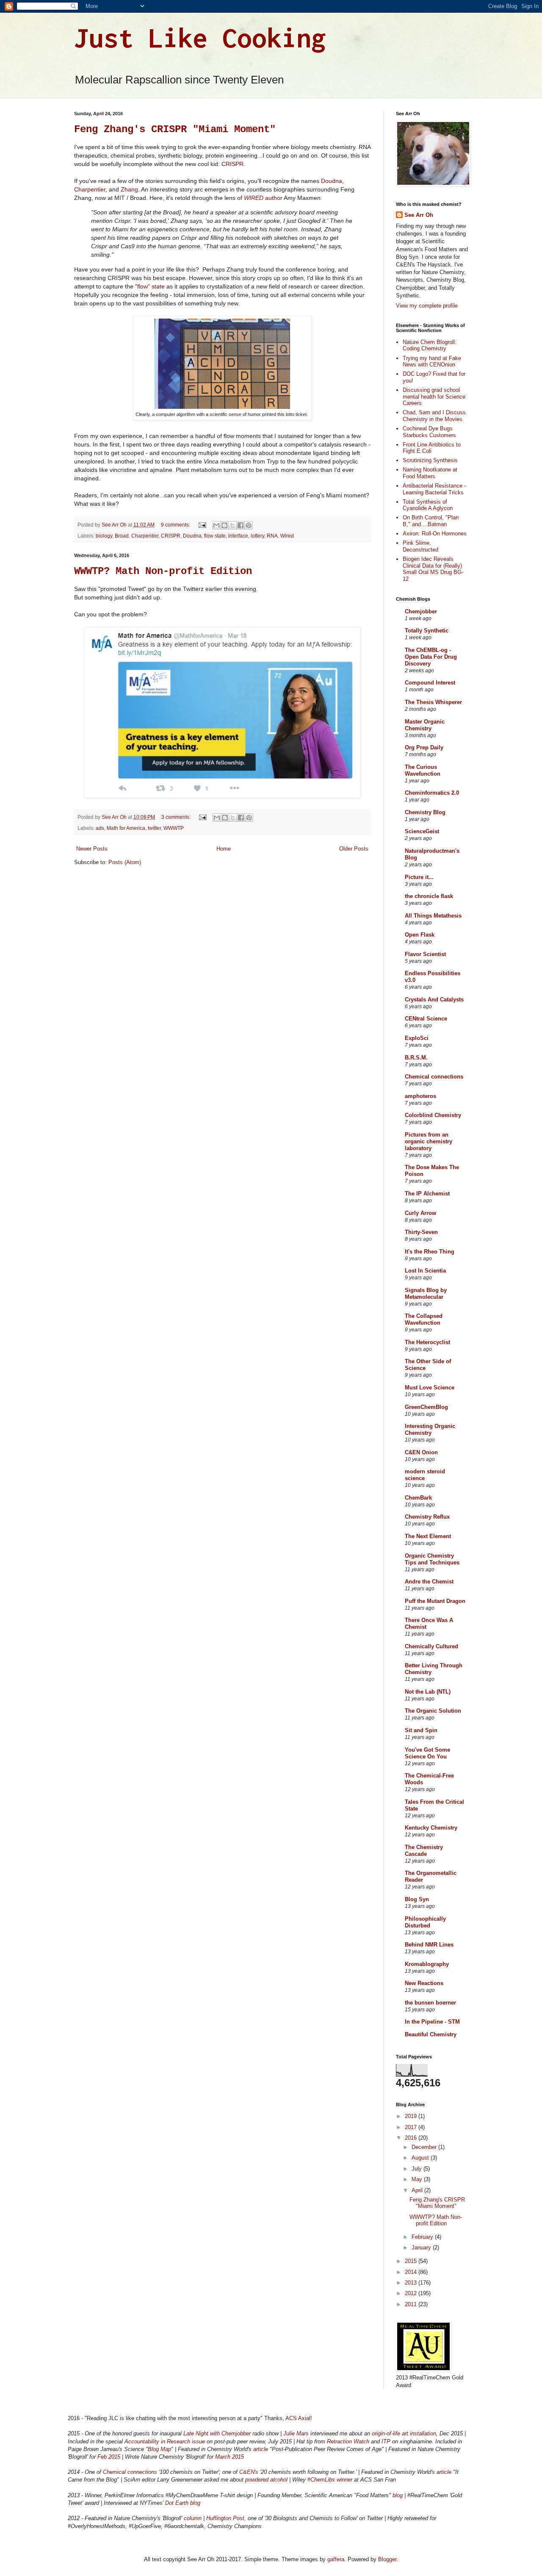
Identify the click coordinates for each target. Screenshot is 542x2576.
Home (224, 849)
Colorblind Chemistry (433, 1115)
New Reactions (424, 1983)
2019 (412, 2116)
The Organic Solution (433, 1711)
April (418, 2190)
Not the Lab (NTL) (428, 1692)
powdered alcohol (266, 2480)
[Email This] (216, 525)
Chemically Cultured (431, 1646)
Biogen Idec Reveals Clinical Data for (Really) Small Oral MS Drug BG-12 (433, 569)
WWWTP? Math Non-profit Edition (163, 571)
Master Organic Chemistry (425, 725)
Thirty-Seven (421, 1232)
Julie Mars (296, 2433)
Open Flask (420, 935)
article (261, 2449)
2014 (412, 2272)
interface (238, 536)
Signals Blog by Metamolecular (426, 1294)
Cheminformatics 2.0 (432, 793)
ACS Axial (298, 2418)
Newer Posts (92, 849)
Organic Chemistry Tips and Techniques (432, 1559)
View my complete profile (427, 306)
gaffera (336, 2559)
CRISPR (232, 164)
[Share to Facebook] (241, 525)
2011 (412, 2304)
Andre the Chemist (429, 1582)
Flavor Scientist (425, 954)
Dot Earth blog (183, 2503)
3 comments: (177, 817)
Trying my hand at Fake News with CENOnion (432, 362)
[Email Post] (202, 525)
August (421, 2158)
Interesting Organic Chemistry (430, 1429)
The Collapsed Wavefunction (424, 1319)
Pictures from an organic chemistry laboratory (429, 1141)
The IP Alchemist (427, 1194)
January (422, 2247)
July (418, 2169)
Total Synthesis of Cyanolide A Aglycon (428, 505)
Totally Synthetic (427, 631)
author (263, 198)
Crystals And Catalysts (434, 1000)
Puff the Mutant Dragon (435, 1601)
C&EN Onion (421, 1452)
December (425, 2147)
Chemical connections (434, 1077)
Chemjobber (421, 611)
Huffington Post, (226, 2518)
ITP (386, 2442)
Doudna (332, 181)
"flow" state (150, 286)
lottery (257, 536)
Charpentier (90, 189)
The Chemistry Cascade (424, 1851)
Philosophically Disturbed (425, 1922)
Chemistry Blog (425, 812)
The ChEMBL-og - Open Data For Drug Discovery (431, 657)
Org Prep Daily (424, 747)
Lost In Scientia (425, 1271)
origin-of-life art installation (404, 2433)
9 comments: (176, 525)
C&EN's (249, 2472)
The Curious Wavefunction (423, 770)
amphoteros (420, 1096)
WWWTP (174, 828)
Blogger (387, 2559)
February (423, 2237)
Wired (287, 536)
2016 (412, 2138)
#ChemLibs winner (330, 2480)
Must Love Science (430, 1388)
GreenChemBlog (426, 1407)
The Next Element (428, 1536)
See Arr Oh (419, 215)
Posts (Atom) (125, 862)
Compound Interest (430, 683)
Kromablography (427, 1964)
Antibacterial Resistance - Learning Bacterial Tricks (434, 489)
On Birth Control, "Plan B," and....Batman (431, 521)
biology (104, 536)
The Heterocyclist (427, 1342)
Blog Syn (417, 1899)
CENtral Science (426, 1019)
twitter (154, 828)
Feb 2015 (109, 2457)
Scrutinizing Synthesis (430, 460)
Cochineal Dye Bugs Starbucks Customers (429, 432)
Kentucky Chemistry (431, 1828)
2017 (412, 2127)
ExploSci (417, 1038)
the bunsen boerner (430, 2003)
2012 (412, 2293)
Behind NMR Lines (429, 1945)
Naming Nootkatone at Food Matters (430, 473)
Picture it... (419, 877)
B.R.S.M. (416, 1058)
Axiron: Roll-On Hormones (435, 534)
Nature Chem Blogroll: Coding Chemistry (430, 345)
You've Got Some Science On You (427, 1753)
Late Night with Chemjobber (218, 2433)
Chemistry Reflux (427, 1517)
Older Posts (354, 849)
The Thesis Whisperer (433, 702)
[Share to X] (232, 525)
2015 (412, 2261)
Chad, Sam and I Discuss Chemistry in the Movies (434, 416)
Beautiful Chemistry (431, 2034)
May (418, 2179)
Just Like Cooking (200, 37)
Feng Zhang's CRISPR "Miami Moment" (175, 129)
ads (100, 828)
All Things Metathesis (433, 916)
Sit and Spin (421, 1730)
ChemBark (418, 1498)
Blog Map (159, 2449)
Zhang (129, 189)
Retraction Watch (348, 2442)
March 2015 (230, 2457)
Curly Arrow (420, 1213)
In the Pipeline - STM (432, 2022)
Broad (122, 536)
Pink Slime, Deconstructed (420, 546)
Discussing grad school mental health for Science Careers (434, 397)
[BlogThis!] (224, 525)
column (193, 2518)
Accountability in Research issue (165, 2442)
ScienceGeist (422, 831)
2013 (412, 2283)
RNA (272, 536)
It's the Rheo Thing (430, 1252)
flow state (215, 536)
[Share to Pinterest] (249, 525)
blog (398, 2495)
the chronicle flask (429, 896)
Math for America (126, 828)
